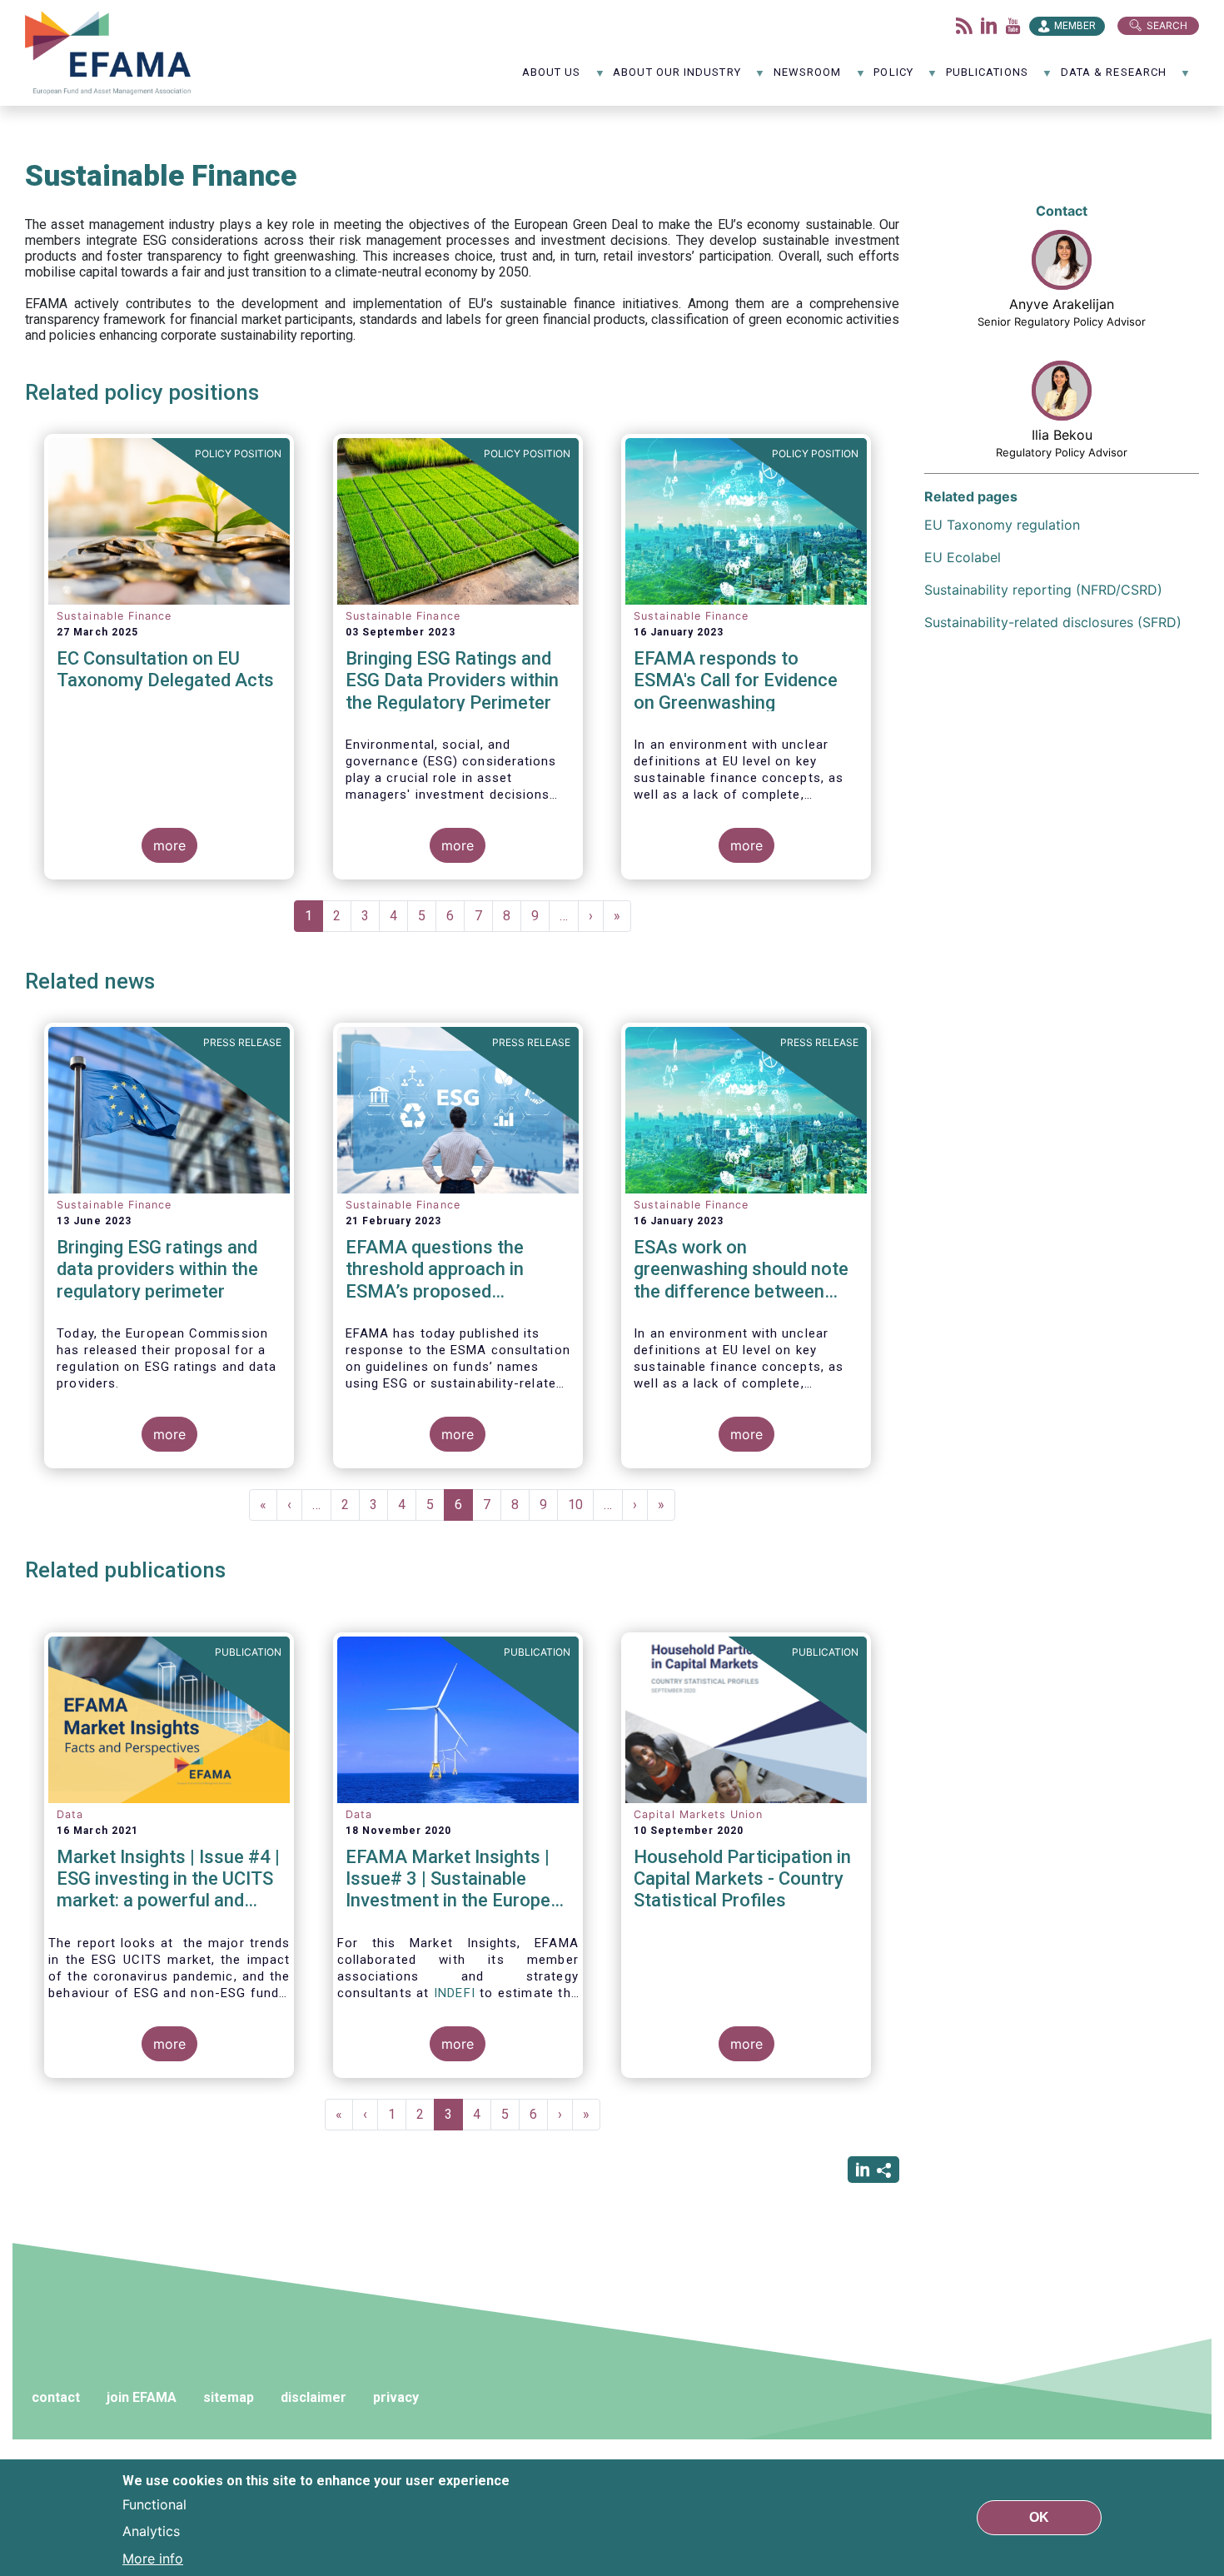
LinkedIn (989, 26)
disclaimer (313, 2397)
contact (56, 2397)
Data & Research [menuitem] (1114, 78)
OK (1039, 2517)
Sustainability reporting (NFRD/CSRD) (1043, 590)
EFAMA (112, 53)
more (169, 845)
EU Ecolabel (963, 557)
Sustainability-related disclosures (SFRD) (1053, 622)
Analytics (151, 2531)
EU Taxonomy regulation (1002, 525)
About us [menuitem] (552, 78)
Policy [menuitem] (893, 78)
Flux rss (964, 26)
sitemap (229, 2397)
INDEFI (455, 1993)
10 (581, 1505)
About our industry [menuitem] (677, 78)
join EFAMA (142, 2397)
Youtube (1013, 26)
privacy (396, 2397)
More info (153, 2558)
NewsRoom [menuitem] (808, 78)
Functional (154, 2504)
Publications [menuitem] (987, 78)
